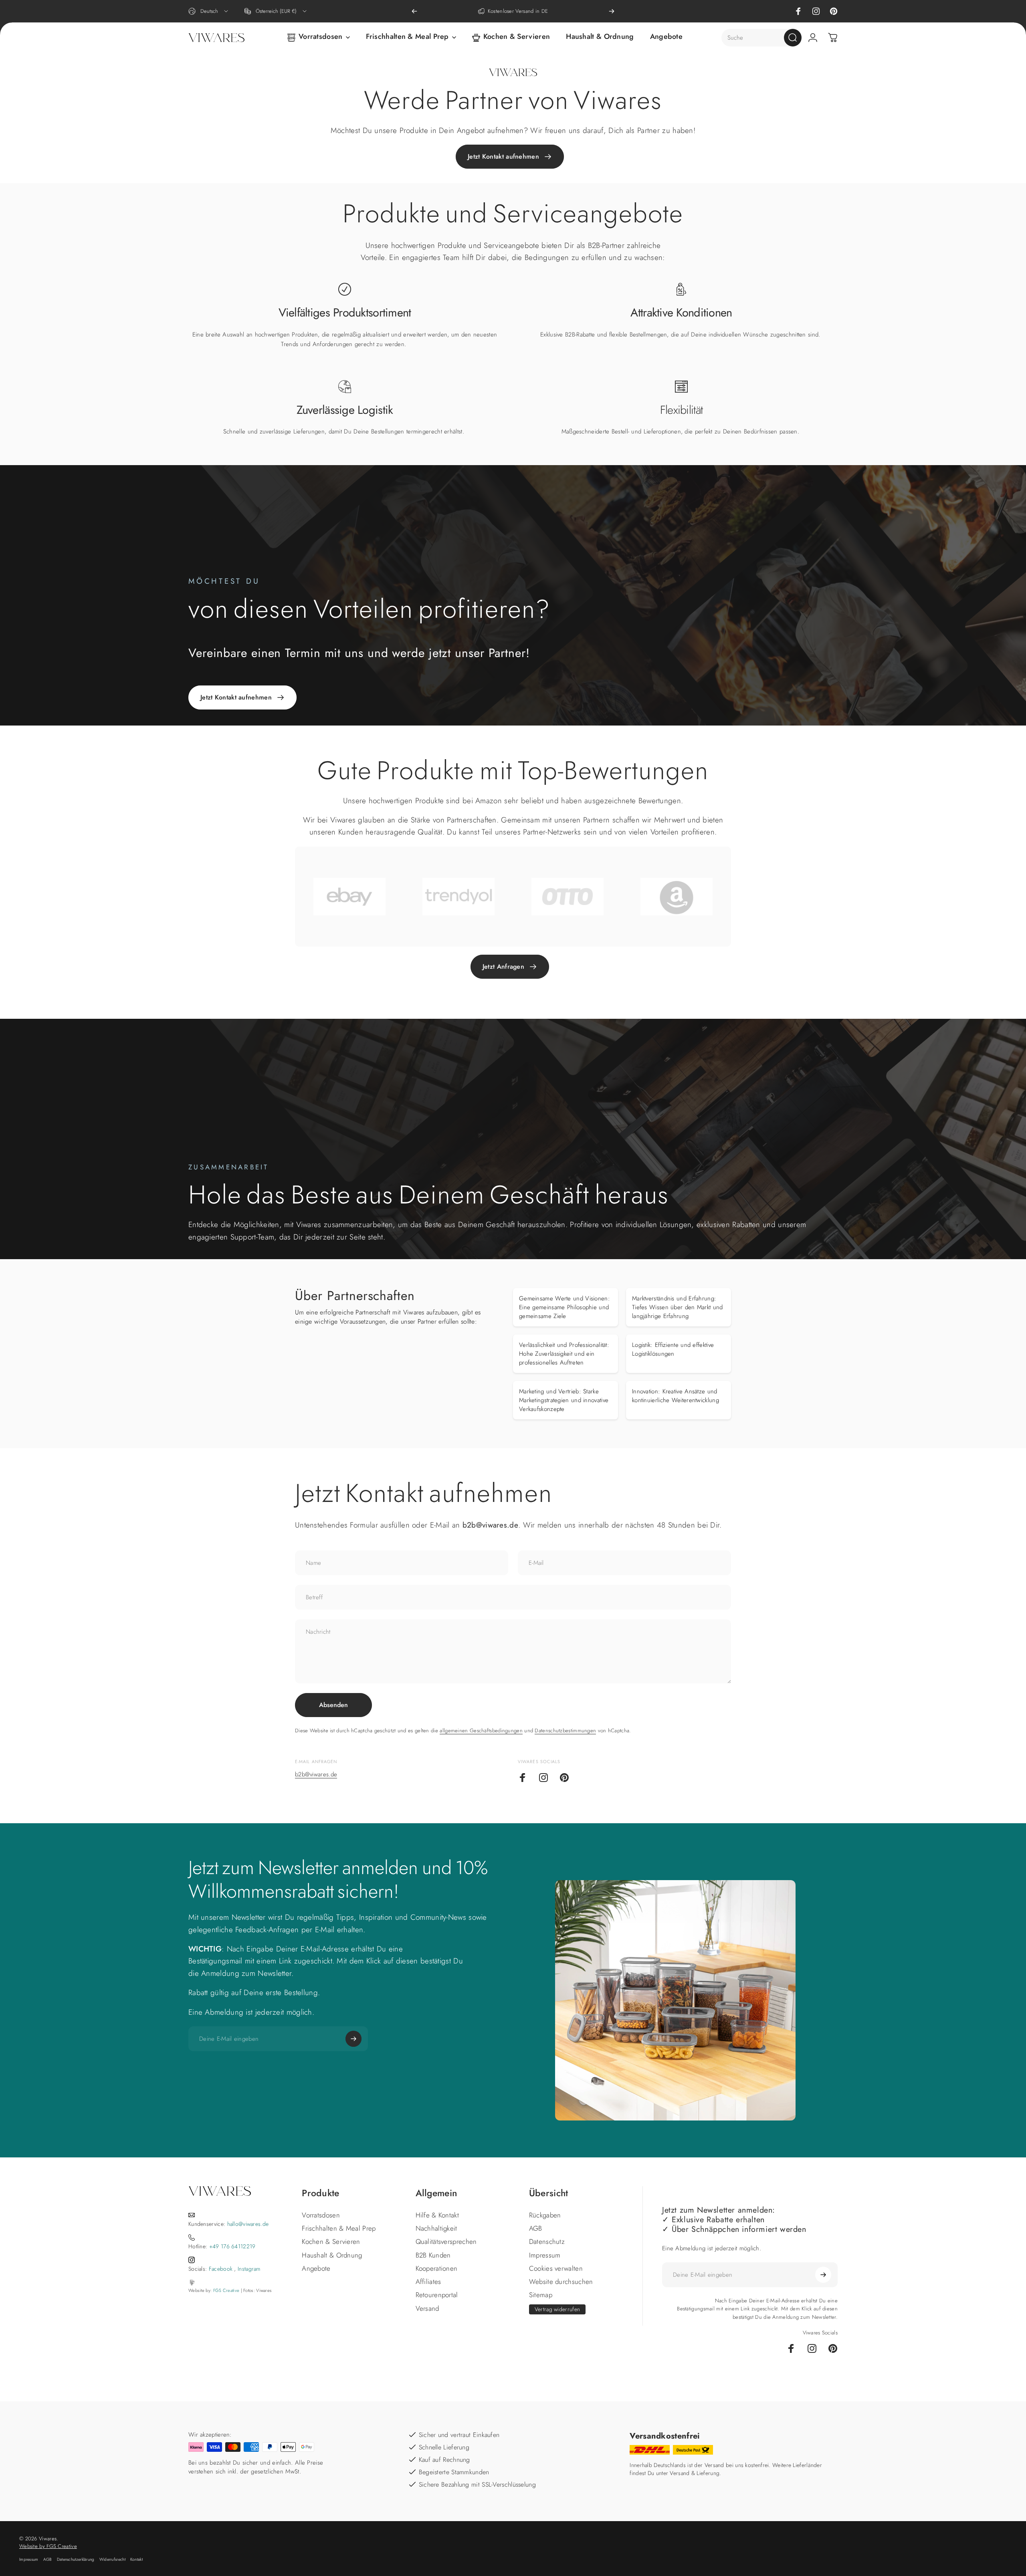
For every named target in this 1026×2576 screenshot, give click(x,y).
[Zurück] (414, 11)
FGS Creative (226, 2290)
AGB (536, 2228)
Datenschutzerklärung (76, 2559)
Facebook (221, 2269)
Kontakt (136, 2559)
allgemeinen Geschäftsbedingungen (481, 1730)
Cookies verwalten (556, 2269)
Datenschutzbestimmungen (565, 1730)
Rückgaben (545, 2215)
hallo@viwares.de (248, 2224)
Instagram (249, 2269)
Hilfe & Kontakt (437, 2215)
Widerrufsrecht (112, 2559)
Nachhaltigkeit (436, 2228)
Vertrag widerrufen (557, 2309)
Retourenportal (437, 2295)
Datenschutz (547, 2242)
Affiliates (428, 2282)
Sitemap (541, 2295)
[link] (345, 289)
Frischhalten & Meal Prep (339, 2228)
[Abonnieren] (353, 2039)
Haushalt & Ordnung (332, 2255)
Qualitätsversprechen (446, 2242)
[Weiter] (612, 11)
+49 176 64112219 (232, 2246)
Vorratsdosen (321, 2215)
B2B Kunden (433, 2255)
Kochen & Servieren (331, 2242)
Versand (427, 2309)
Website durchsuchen (561, 2282)
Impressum (545, 2255)
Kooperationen (437, 2269)
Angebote (316, 2269)
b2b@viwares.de (316, 1774)
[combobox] (209, 11)
